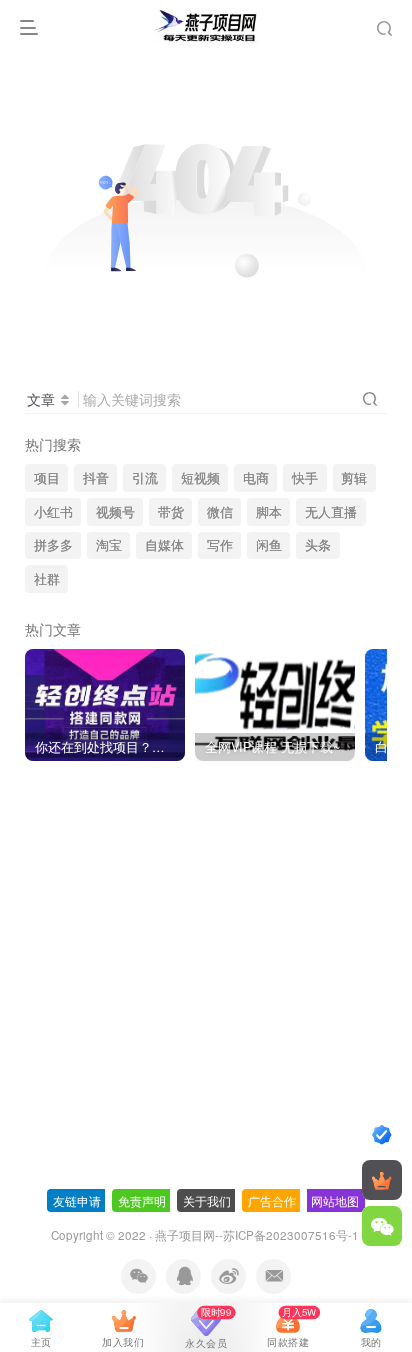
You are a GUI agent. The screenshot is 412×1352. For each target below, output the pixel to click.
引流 (145, 478)
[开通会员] (382, 1180)
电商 (256, 478)
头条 (318, 545)
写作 (220, 545)
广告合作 (272, 1200)
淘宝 (109, 545)
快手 (305, 478)
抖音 (96, 478)
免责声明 (142, 1200)
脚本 (269, 512)
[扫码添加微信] (382, 1226)
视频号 (115, 512)
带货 (171, 512)
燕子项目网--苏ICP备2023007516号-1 (257, 1235)
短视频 (200, 478)
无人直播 (331, 512)
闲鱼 (269, 545)
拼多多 (53, 545)
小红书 (53, 512)
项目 (47, 478)
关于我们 (207, 1200)
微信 (220, 512)
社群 (47, 579)
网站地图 (335, 1200)
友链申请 (77, 1200)
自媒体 (164, 545)
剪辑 (354, 478)
